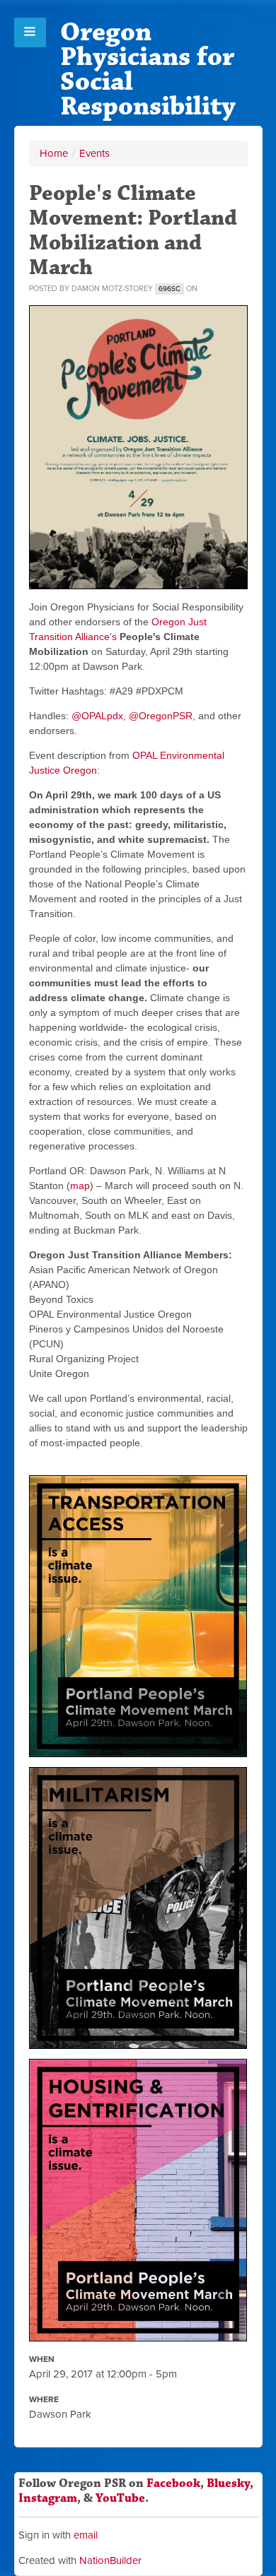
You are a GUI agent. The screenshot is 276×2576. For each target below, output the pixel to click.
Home (54, 153)
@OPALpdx (97, 716)
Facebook (173, 2483)
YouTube (120, 2498)
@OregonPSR (161, 716)
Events (94, 153)
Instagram (48, 2498)
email (86, 2535)
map (80, 1186)
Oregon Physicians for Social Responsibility (148, 69)
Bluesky (228, 2483)
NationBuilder (110, 2560)
